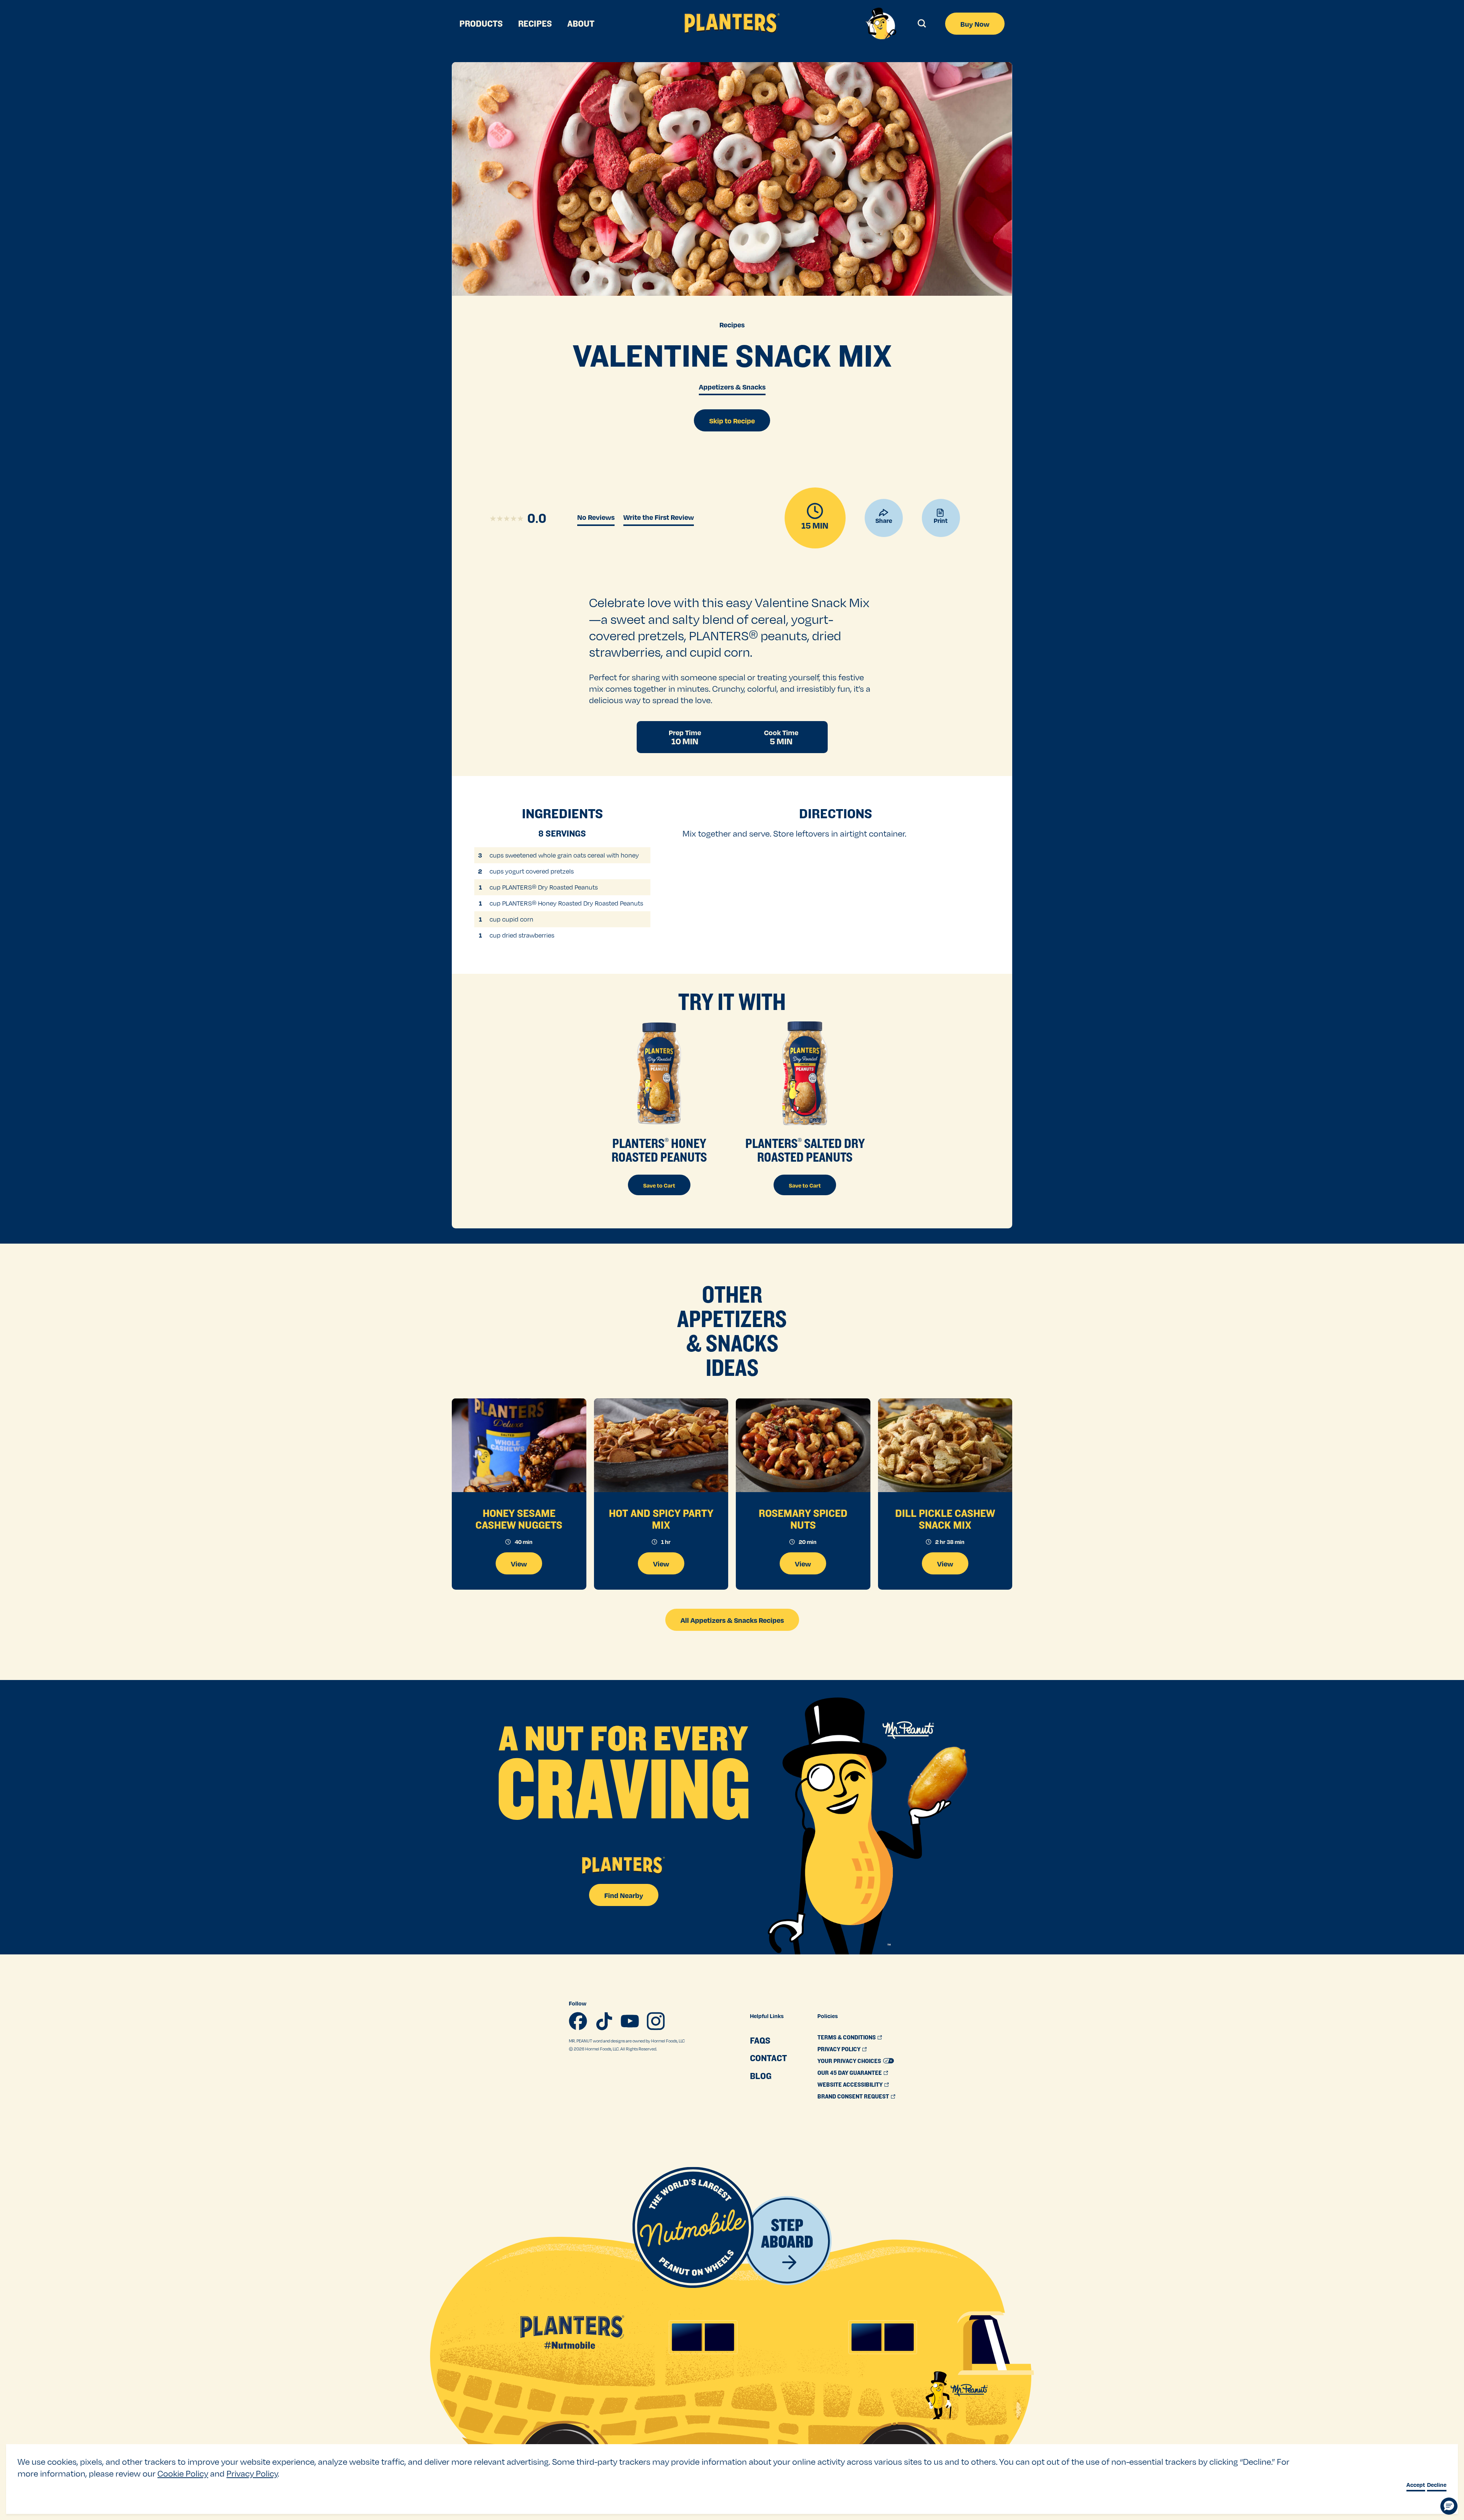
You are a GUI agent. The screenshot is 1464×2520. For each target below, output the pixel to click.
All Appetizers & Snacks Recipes (732, 1620)
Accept (1416, 2485)
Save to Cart (659, 1185)
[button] (1449, 2506)
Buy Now (975, 24)
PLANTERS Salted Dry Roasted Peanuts (805, 1150)
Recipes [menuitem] (535, 24)
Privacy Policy (252, 2473)
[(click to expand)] (921, 23)
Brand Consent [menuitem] (853, 2096)
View (519, 1564)
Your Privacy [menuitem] (849, 2061)
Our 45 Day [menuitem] (850, 2073)
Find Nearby (624, 1895)
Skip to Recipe (732, 421)
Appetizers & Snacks (732, 387)
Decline (1437, 2485)
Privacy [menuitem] (839, 2049)
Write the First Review (659, 517)
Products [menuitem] (481, 24)
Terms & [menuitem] (847, 2037)
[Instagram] (656, 2021)
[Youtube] (630, 2021)
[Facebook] (578, 2021)
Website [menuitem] (850, 2085)
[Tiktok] (604, 2021)
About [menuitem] (581, 24)
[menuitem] (768, 2041)
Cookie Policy (183, 2473)
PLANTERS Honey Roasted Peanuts (659, 1150)
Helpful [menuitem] (767, 2016)
